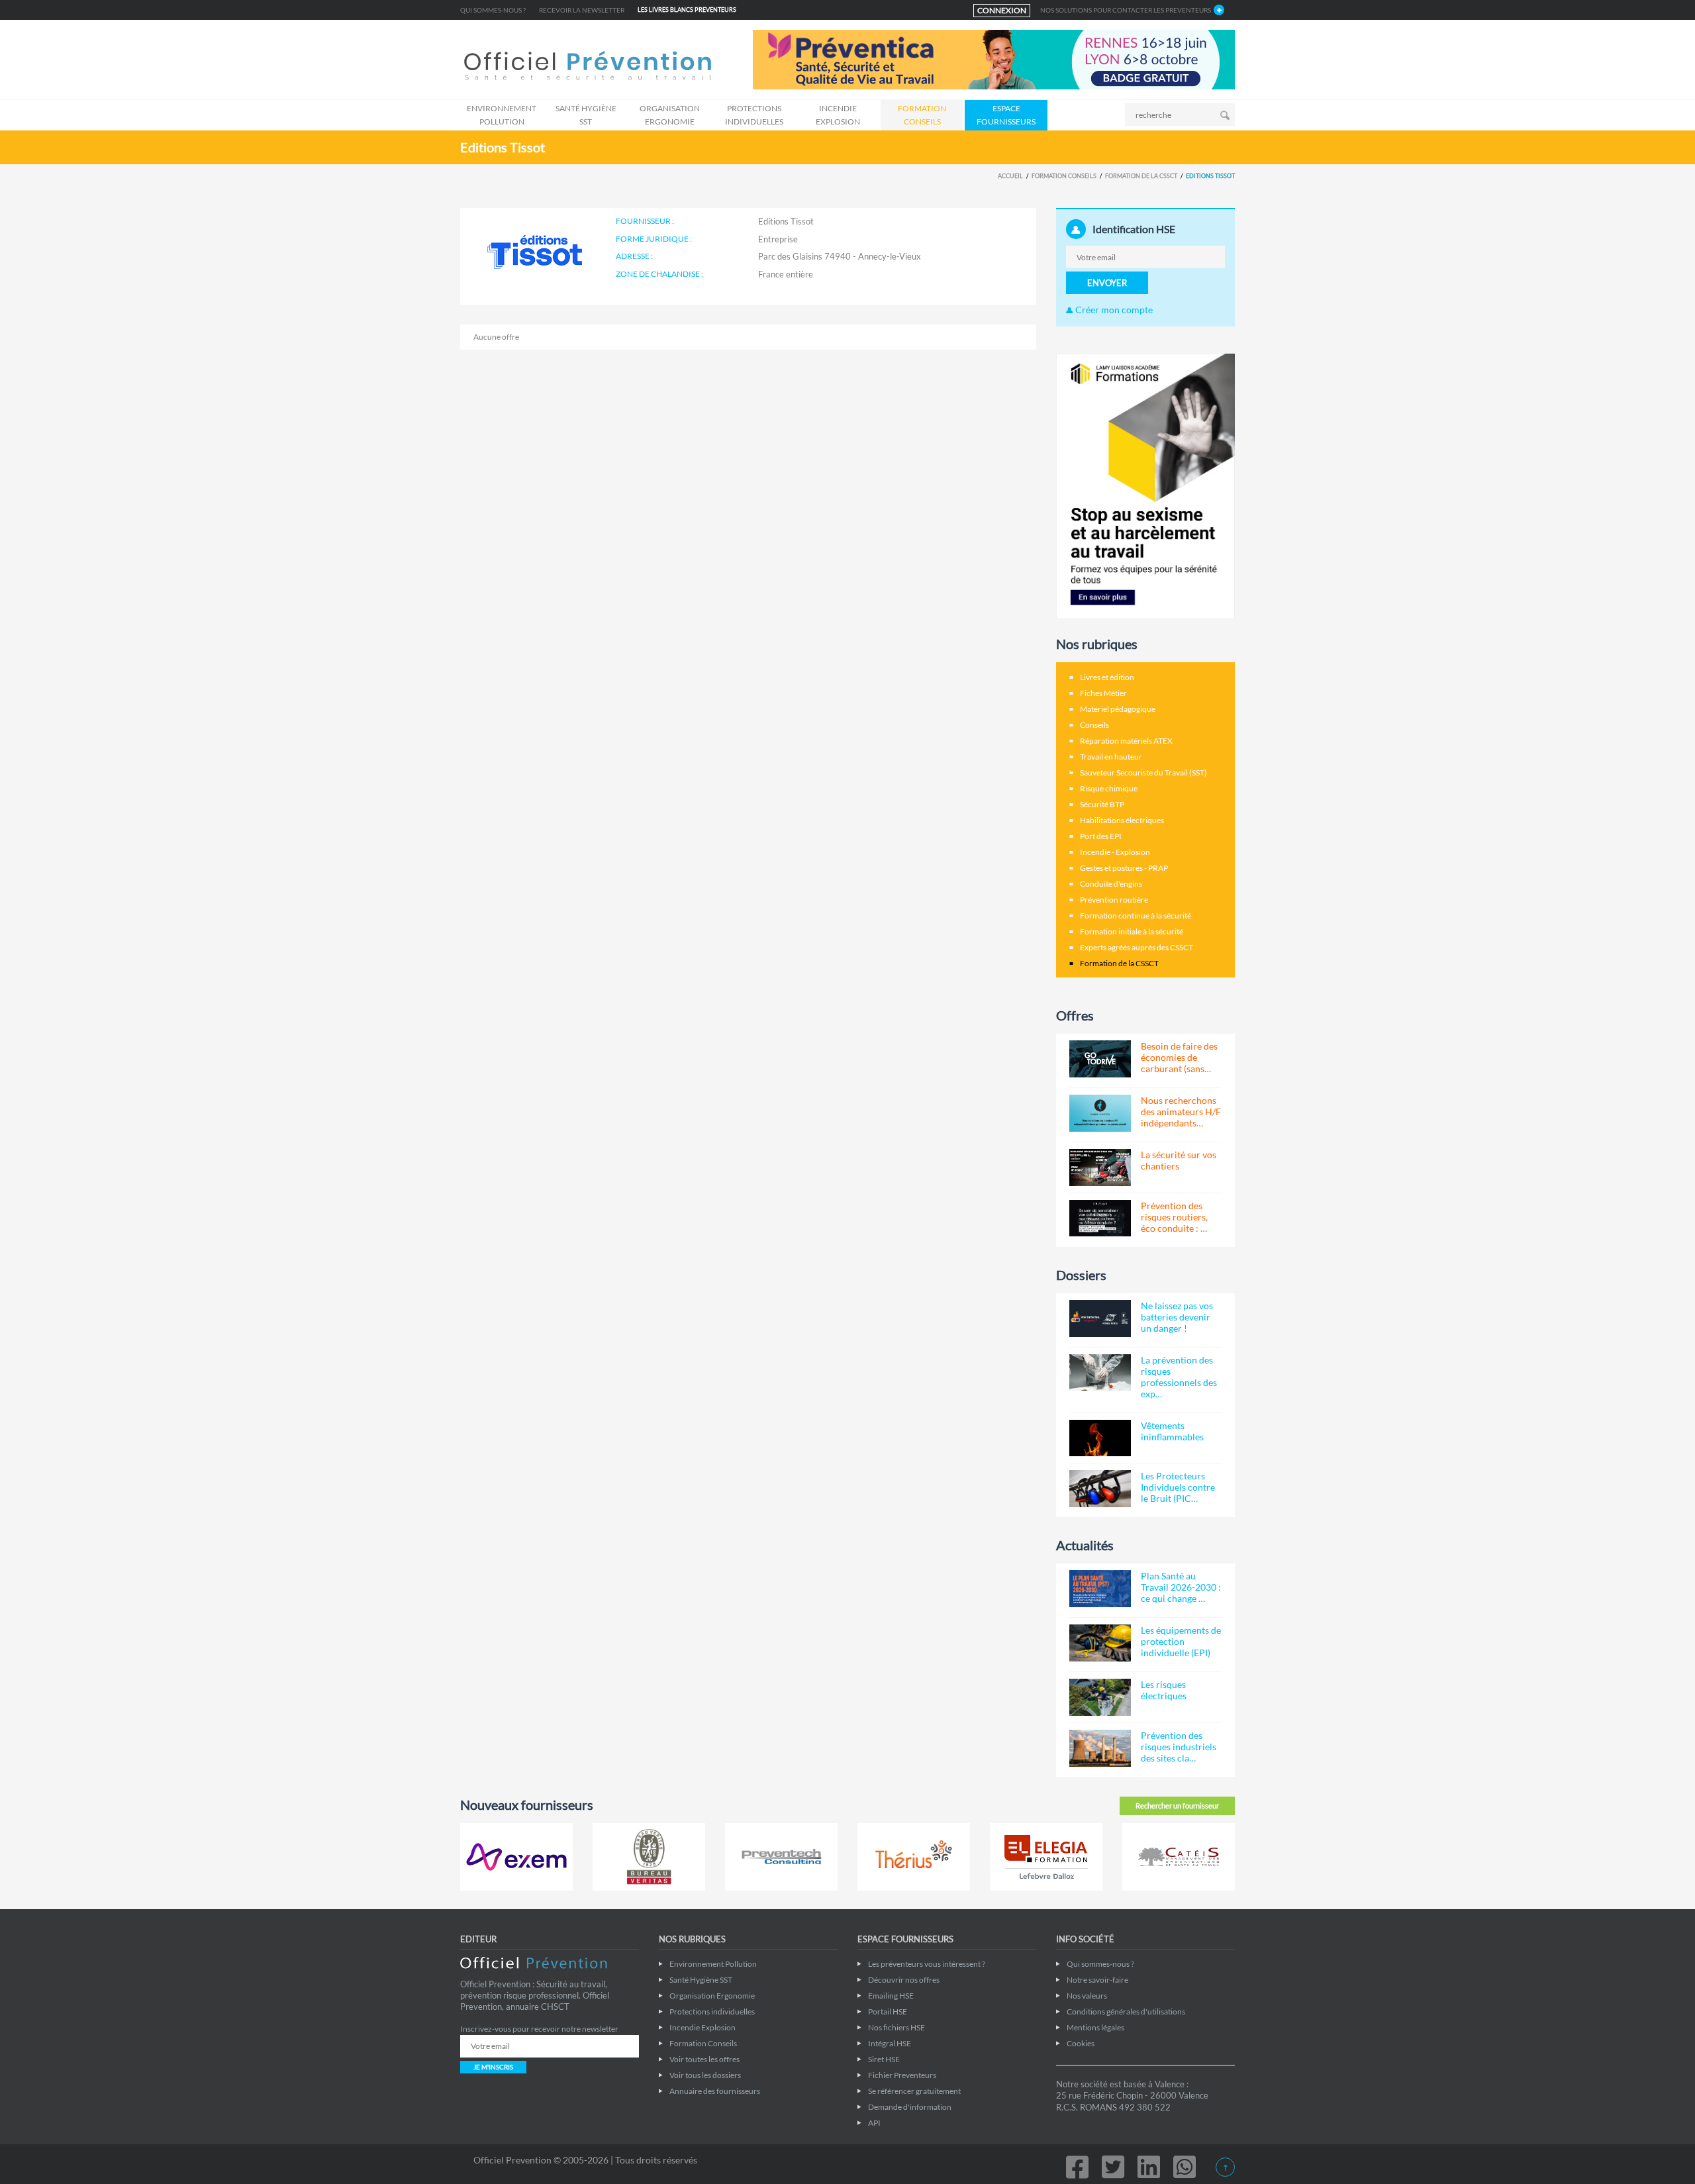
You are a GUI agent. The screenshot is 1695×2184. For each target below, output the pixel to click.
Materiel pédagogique (1118, 709)
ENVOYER (1107, 283)
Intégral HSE (890, 2043)
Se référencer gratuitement (914, 2091)
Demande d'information (910, 2107)
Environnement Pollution (502, 115)
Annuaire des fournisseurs (715, 2091)
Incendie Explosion (838, 115)
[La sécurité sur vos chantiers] (1100, 1167)
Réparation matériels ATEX (1126, 741)
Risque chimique (1109, 788)
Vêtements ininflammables (1172, 1431)
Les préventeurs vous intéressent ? (927, 1964)
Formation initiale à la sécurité (1132, 931)
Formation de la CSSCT (1141, 176)
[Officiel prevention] (588, 67)
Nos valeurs (1087, 1996)
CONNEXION (1002, 10)
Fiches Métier (1103, 693)
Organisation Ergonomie (670, 115)
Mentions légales (1095, 2027)
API (874, 2123)
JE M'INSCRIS (493, 2067)
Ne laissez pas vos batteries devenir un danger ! (1177, 1317)
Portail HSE (888, 2011)
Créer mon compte (1113, 310)
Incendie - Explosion (1115, 852)
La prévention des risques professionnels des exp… (1179, 1377)
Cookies (1081, 2043)
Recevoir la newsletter (582, 10)
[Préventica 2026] (994, 59)
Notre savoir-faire (1097, 1980)
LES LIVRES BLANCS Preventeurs (687, 10)
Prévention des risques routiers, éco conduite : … (1174, 1217)
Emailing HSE (891, 1996)
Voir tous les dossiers (705, 2075)
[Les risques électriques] (1100, 1697)
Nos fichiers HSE (896, 2027)
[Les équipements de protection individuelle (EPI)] (1100, 1643)
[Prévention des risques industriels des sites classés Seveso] (1100, 1748)
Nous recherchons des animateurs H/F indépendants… (1181, 1112)
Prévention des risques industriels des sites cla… (1179, 1747)
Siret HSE (884, 2059)
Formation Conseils (922, 115)
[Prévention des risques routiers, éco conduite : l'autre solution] (1100, 1218)
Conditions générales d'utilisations (1126, 2011)
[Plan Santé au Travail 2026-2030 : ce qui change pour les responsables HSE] (1100, 1589)
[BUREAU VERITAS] (649, 1857)
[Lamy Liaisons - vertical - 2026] (1145, 485)
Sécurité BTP (1102, 804)
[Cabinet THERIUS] (914, 1857)
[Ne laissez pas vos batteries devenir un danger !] (1100, 1318)
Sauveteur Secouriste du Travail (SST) (1143, 772)
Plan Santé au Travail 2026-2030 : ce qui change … (1181, 1587)
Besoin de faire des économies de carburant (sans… (1179, 1057)
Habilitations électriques (1122, 820)
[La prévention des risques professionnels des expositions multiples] (1100, 1373)
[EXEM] (516, 1857)
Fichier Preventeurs (902, 2075)
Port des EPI (1101, 836)
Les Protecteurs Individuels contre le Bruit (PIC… (1178, 1487)
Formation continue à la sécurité (1136, 916)
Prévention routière (1114, 900)
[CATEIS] (1179, 1857)
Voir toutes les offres (704, 2059)
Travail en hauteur (1111, 757)
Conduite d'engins (1111, 884)
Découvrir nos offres (904, 1980)
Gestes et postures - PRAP (1124, 868)
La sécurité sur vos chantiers (1179, 1160)
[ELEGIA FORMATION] (1046, 1857)
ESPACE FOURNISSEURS (1006, 115)
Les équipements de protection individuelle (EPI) (1181, 1641)
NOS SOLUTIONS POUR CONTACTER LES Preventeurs (1126, 10)
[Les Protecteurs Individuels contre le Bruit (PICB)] (1100, 1489)
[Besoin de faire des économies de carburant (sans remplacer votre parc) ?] (1100, 1059)
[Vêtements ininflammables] (1100, 1438)
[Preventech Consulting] (781, 1857)
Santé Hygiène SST (586, 115)
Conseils (1094, 725)
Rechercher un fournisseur (1177, 1806)
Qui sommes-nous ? (493, 10)
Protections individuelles (754, 115)
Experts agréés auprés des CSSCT (1137, 947)
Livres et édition (1107, 677)
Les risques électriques (1164, 1690)
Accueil (1010, 176)
